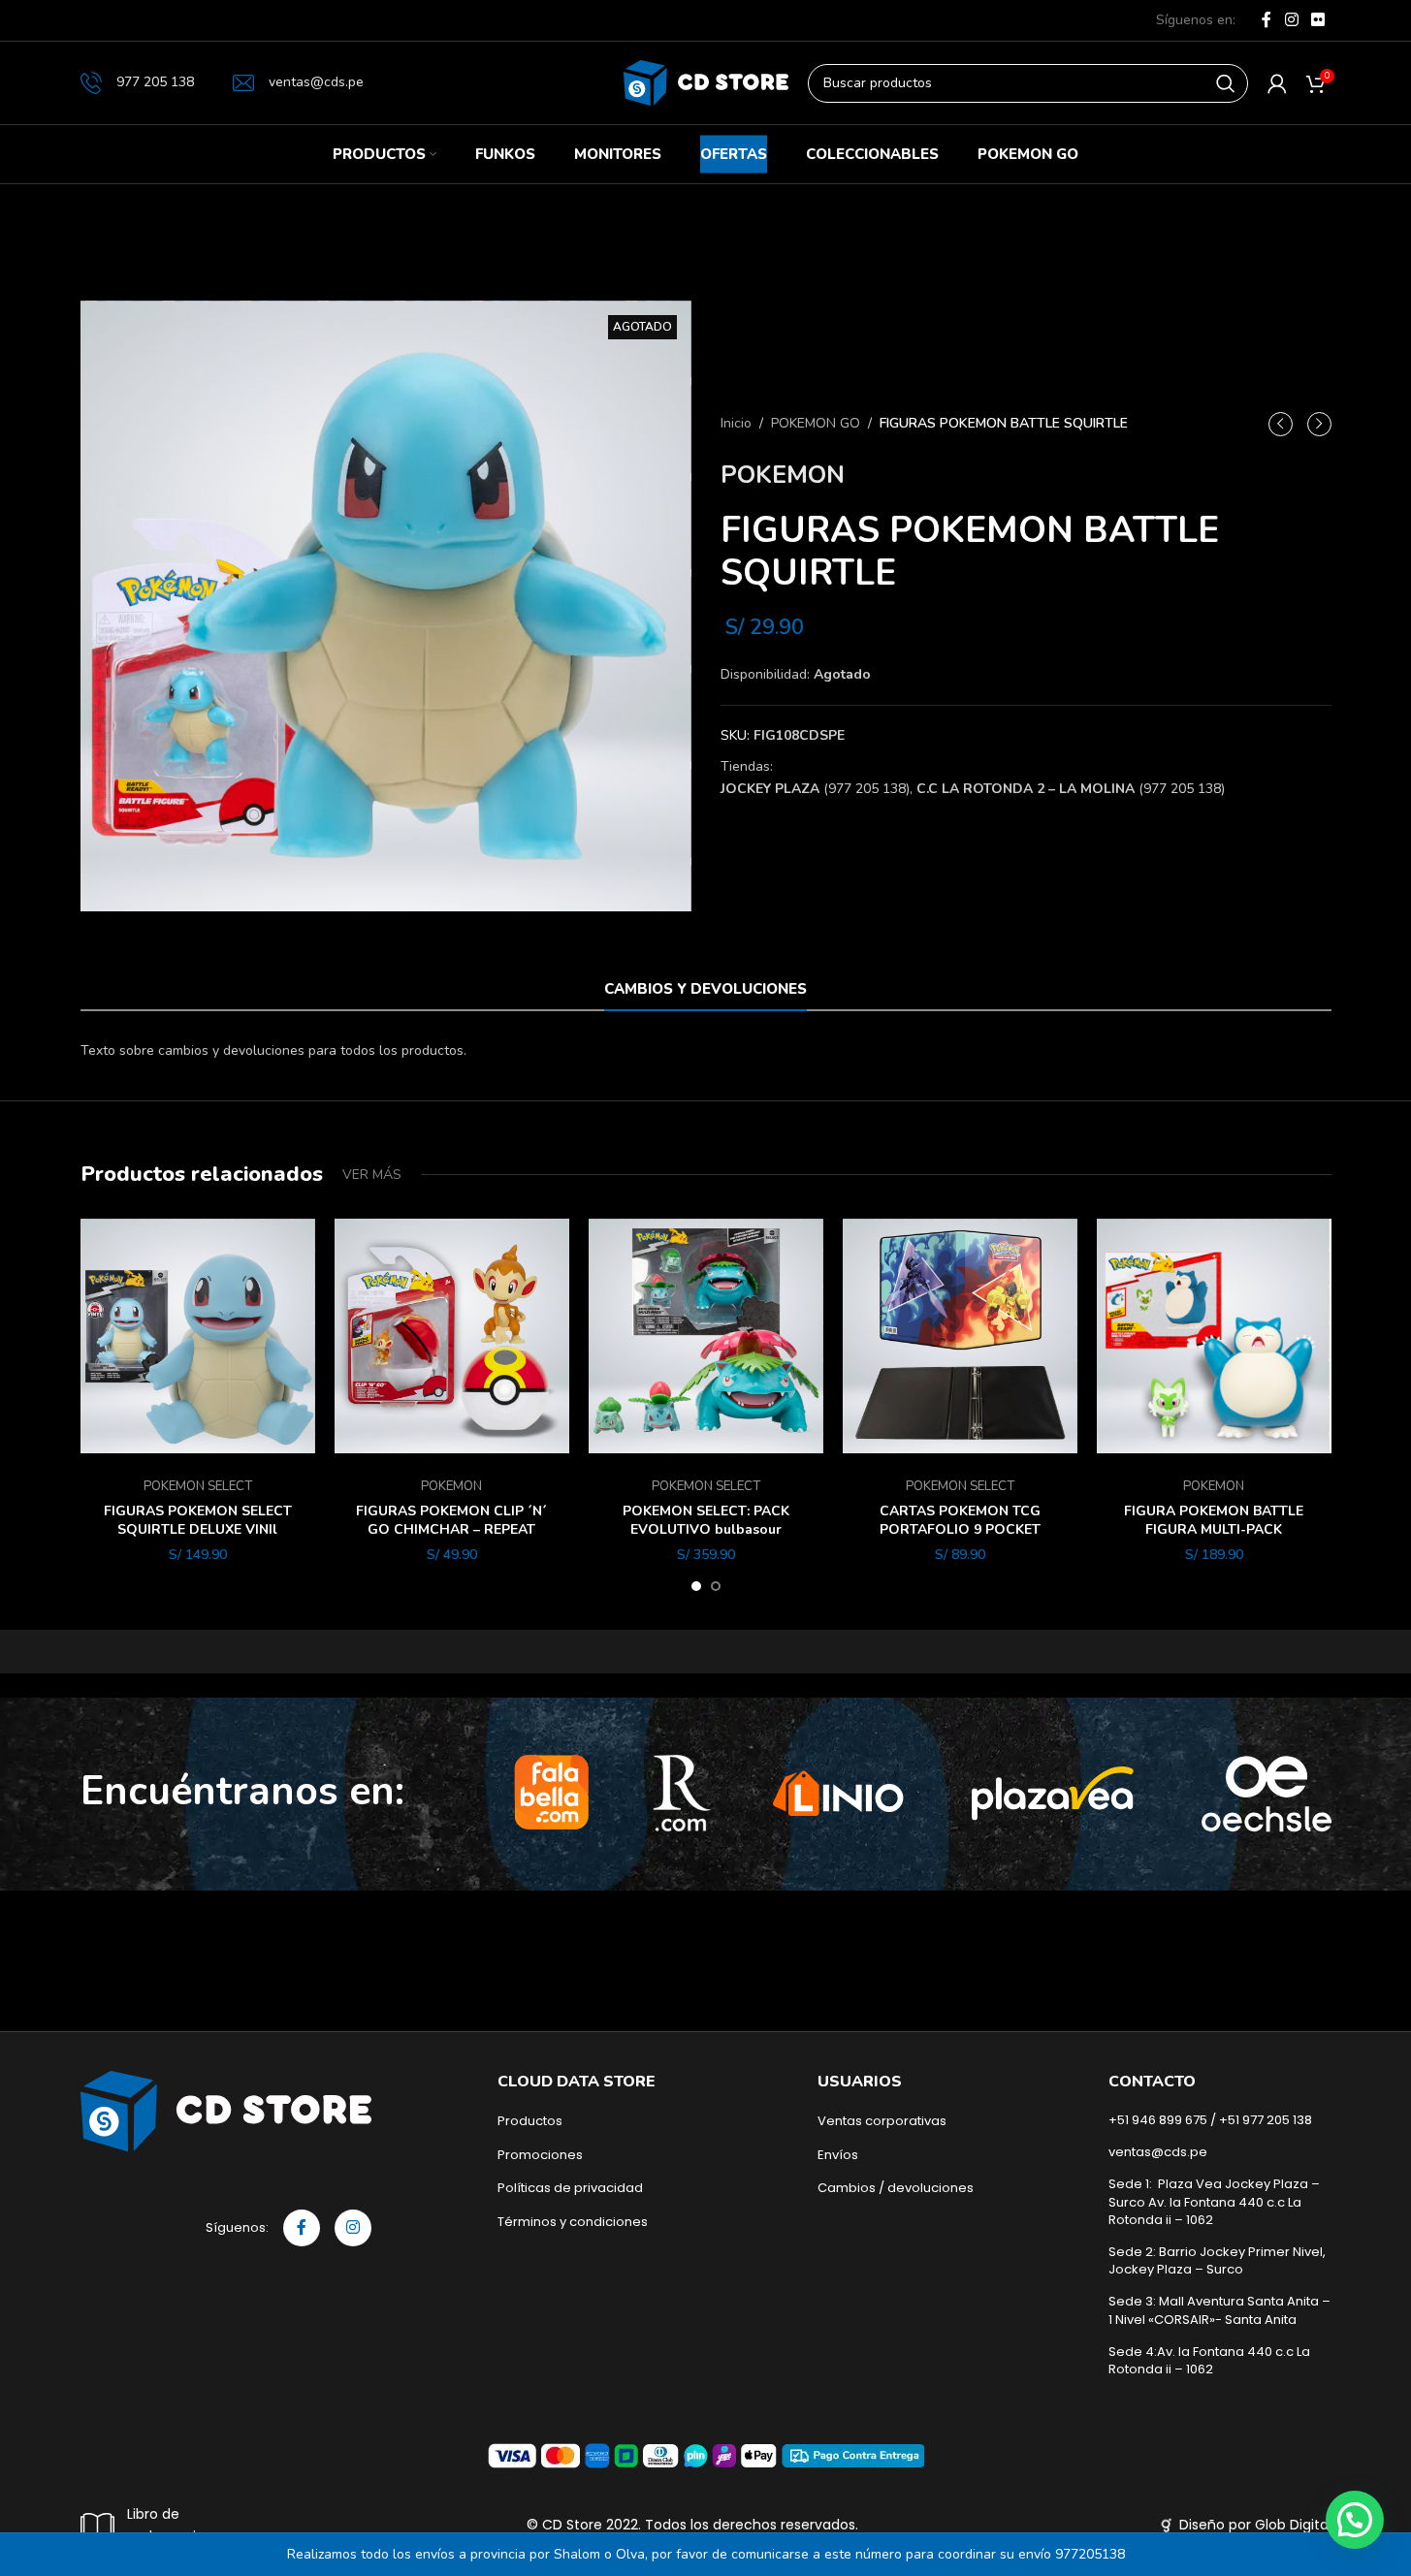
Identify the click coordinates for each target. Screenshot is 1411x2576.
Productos (530, 2121)
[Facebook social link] (1267, 20)
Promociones (540, 2155)
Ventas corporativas (882, 2121)
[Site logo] (706, 82)
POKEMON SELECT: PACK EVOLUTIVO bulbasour (706, 1521)
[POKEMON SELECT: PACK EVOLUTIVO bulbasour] (706, 1336)
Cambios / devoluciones (896, 2188)
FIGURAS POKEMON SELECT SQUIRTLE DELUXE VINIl (198, 1521)
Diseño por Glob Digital (1255, 2525)
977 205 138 (155, 82)
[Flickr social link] (1317, 20)
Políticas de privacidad (570, 2188)
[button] (1355, 2520)
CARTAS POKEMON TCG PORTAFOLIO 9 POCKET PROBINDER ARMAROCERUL (960, 1530)
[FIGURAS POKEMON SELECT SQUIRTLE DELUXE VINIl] (198, 1336)
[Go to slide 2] (716, 1586)
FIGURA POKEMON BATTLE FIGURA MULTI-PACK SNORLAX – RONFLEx (1214, 1530)
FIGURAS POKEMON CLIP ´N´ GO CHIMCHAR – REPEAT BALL (451, 1530)
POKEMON (783, 475)
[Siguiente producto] (1319, 424)
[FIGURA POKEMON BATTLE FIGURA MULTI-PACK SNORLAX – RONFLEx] (1214, 1336)
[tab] (705, 989)
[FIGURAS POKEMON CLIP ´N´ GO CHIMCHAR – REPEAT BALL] (452, 1336)
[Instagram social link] (1291, 20)
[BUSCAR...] (1226, 83)
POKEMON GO (816, 423)
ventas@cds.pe (316, 82)
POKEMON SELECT (198, 1486)
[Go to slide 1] (696, 1586)
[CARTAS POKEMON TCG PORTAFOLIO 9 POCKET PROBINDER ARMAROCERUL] (960, 1336)
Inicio (736, 423)
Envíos (838, 2155)
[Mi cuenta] (1277, 83)
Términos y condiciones (573, 2222)
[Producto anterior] (1281, 424)
